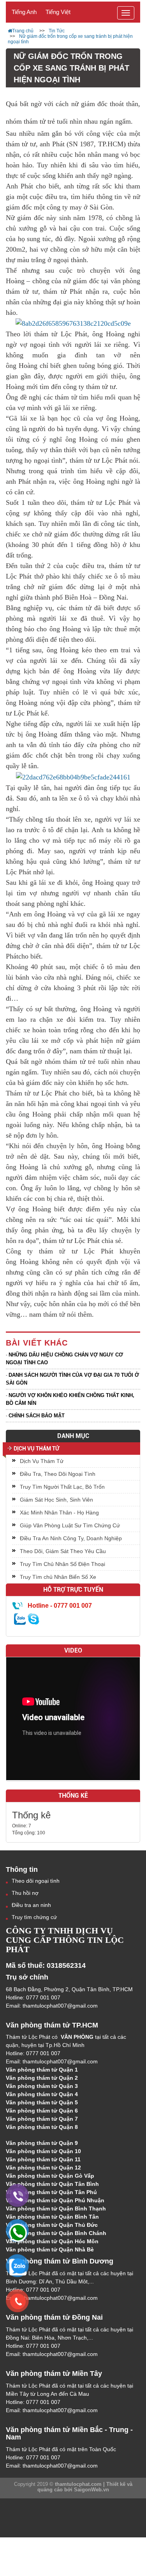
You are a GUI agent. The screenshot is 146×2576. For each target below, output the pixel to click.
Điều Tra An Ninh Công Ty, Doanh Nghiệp (71, 1538)
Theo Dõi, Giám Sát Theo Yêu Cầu (63, 1551)
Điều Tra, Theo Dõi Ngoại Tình (58, 1474)
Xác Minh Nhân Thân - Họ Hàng (59, 1513)
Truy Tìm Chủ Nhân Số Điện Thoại (62, 1564)
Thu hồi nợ (25, 1893)
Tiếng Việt (58, 12)
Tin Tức (57, 31)
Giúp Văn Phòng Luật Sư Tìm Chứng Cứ (70, 1525)
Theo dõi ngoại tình (36, 1881)
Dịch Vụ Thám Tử (36, 1449)
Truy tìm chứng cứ (34, 1917)
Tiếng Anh (24, 12)
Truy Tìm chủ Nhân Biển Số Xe (58, 1577)
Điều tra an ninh (31, 1905)
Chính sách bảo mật (37, 1416)
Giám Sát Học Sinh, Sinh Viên (56, 1500)
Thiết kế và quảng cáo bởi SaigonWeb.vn (85, 2487)
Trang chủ (23, 31)
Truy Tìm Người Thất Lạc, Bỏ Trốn (62, 1487)
